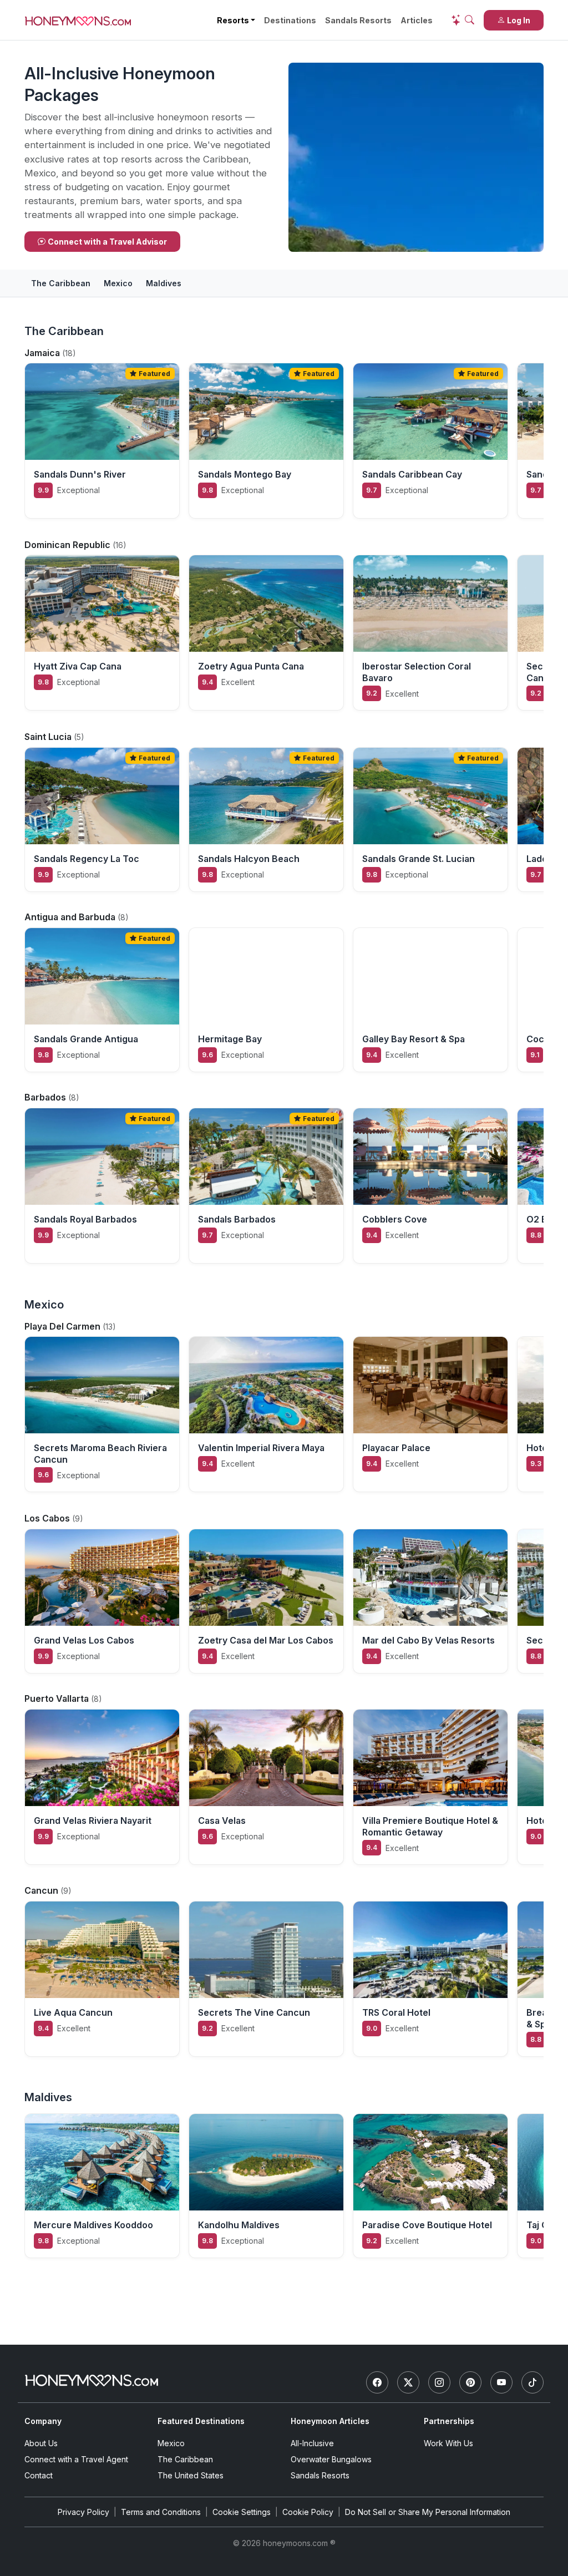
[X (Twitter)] (408, 2382)
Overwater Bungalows (331, 2459)
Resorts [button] (233, 20)
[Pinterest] (470, 2382)
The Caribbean (61, 283)
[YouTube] (501, 2382)
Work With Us (448, 2443)
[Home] (92, 2380)
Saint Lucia (49, 737)
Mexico (118, 283)
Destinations (290, 20)
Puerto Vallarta (58, 1698)
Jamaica (43, 353)
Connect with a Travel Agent (76, 2459)
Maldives (164, 283)
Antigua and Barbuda (71, 917)
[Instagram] (439, 2382)
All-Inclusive (312, 2443)
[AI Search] (463, 20)
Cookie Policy (308, 2512)
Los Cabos (48, 1518)
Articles (417, 20)
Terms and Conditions (161, 2512)
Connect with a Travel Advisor (107, 242)
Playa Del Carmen (64, 1326)
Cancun (42, 1890)
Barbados (46, 1097)
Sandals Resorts (358, 20)
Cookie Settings (242, 2512)
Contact (39, 2475)
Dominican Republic (69, 545)
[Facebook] (377, 2382)
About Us (41, 2443)
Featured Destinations (201, 2421)
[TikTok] (532, 2382)
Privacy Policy (83, 2512)
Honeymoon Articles (330, 2421)
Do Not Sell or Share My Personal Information (428, 2512)
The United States (191, 2475)
